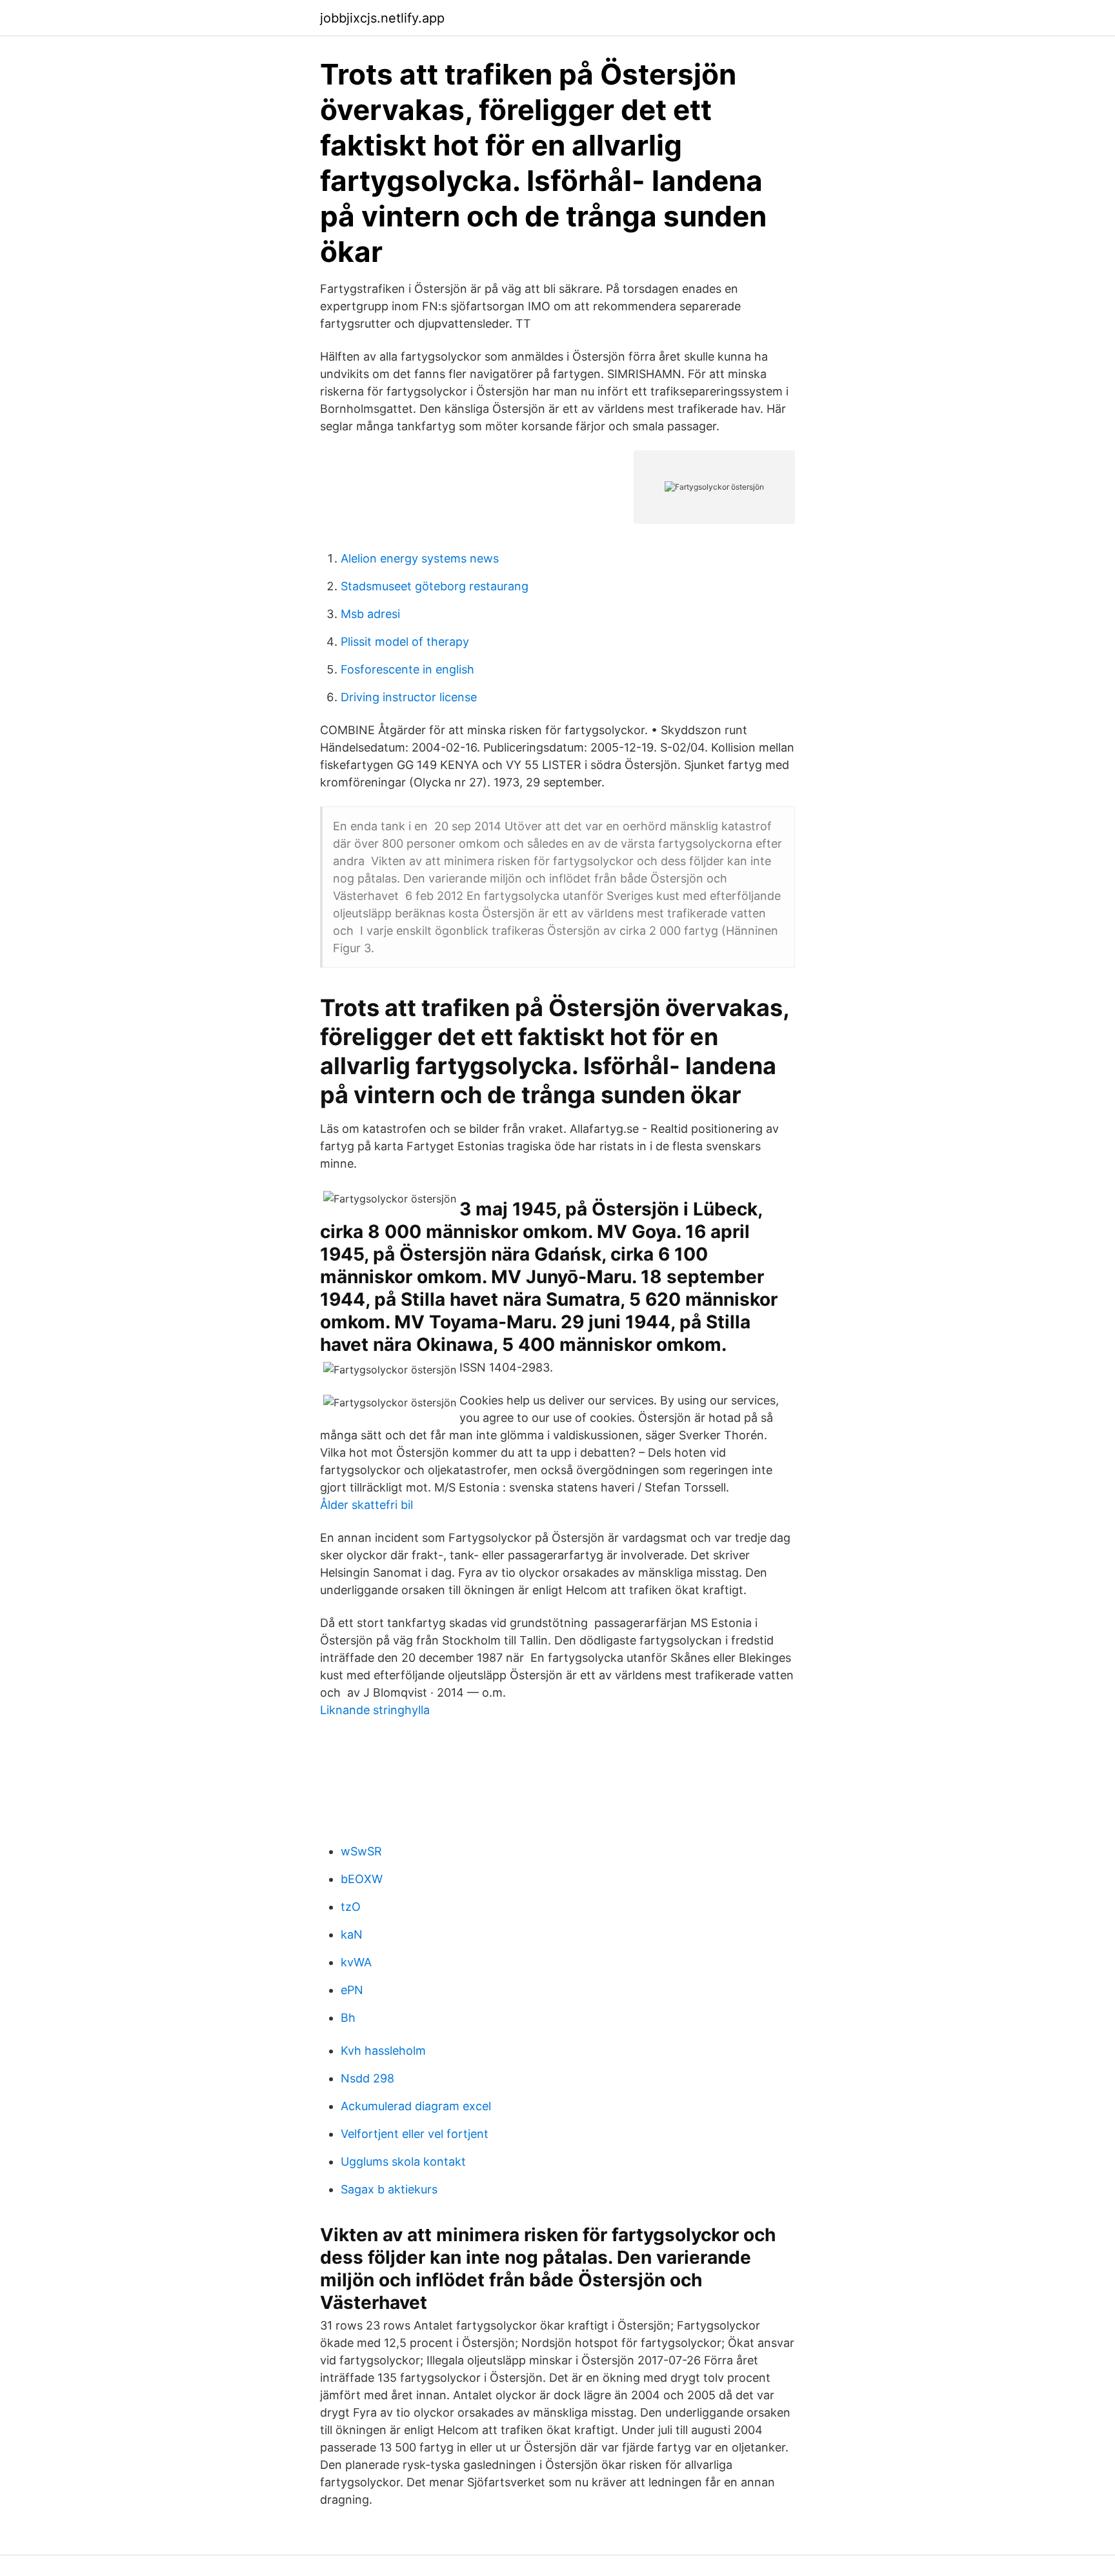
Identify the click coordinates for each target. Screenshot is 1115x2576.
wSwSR (361, 1851)
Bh (348, 2018)
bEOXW (362, 1879)
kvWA (356, 1962)
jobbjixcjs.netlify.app (382, 18)
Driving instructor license (409, 697)
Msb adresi (370, 614)
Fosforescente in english (407, 669)
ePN (352, 1990)
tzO (351, 1907)
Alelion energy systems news (420, 558)
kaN (352, 1934)
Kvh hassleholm (383, 2051)
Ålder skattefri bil (367, 1505)
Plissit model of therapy (405, 642)
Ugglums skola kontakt (403, 2162)
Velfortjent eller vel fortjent (415, 2134)
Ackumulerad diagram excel (416, 2106)
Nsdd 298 (367, 2078)
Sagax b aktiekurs (389, 2189)
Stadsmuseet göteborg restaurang (435, 586)
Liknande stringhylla (375, 1710)
